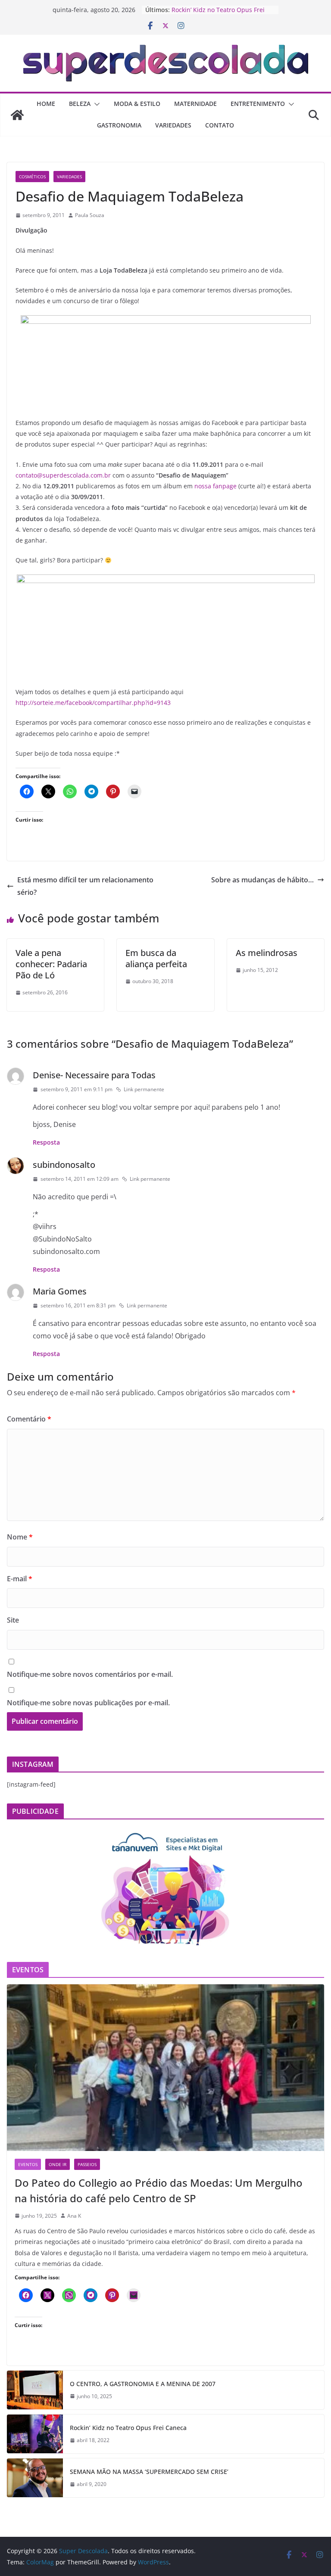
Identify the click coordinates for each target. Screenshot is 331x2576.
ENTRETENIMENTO (258, 104)
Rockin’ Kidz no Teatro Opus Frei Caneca (128, 2428)
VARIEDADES (173, 125)
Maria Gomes (60, 1291)
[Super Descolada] (17, 115)
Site (13, 1620)
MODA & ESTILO (137, 104)
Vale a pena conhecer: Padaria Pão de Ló (51, 964)
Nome (20, 1537)
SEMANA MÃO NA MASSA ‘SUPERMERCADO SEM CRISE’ (149, 2472)
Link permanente (144, 1089)
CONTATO (220, 125)
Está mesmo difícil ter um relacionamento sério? (85, 886)
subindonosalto (64, 1165)
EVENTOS (28, 2164)
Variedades (69, 177)
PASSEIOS (87, 2164)
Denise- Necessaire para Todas (94, 1075)
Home (46, 104)
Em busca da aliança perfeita (156, 958)
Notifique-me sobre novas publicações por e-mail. (88, 1703)
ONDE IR (58, 2164)
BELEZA (80, 104)
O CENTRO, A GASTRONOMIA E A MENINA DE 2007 (143, 2384)
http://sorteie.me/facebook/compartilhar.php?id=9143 (93, 703)
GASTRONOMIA (119, 125)
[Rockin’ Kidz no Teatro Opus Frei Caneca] (35, 2434)
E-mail (20, 1579)
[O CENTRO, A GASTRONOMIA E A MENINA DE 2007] (35, 2390)
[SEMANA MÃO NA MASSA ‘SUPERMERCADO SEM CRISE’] (35, 2478)
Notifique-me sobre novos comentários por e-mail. (90, 1674)
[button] (95, 104)
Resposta (46, 1142)
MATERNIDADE (195, 104)
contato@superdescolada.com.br (63, 475)
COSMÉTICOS (32, 177)
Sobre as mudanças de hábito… (262, 880)
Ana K (74, 2216)
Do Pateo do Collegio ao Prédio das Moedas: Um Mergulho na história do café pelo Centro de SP (159, 2190)
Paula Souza (90, 215)
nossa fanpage (215, 486)
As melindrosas (267, 953)
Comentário (29, 1419)
